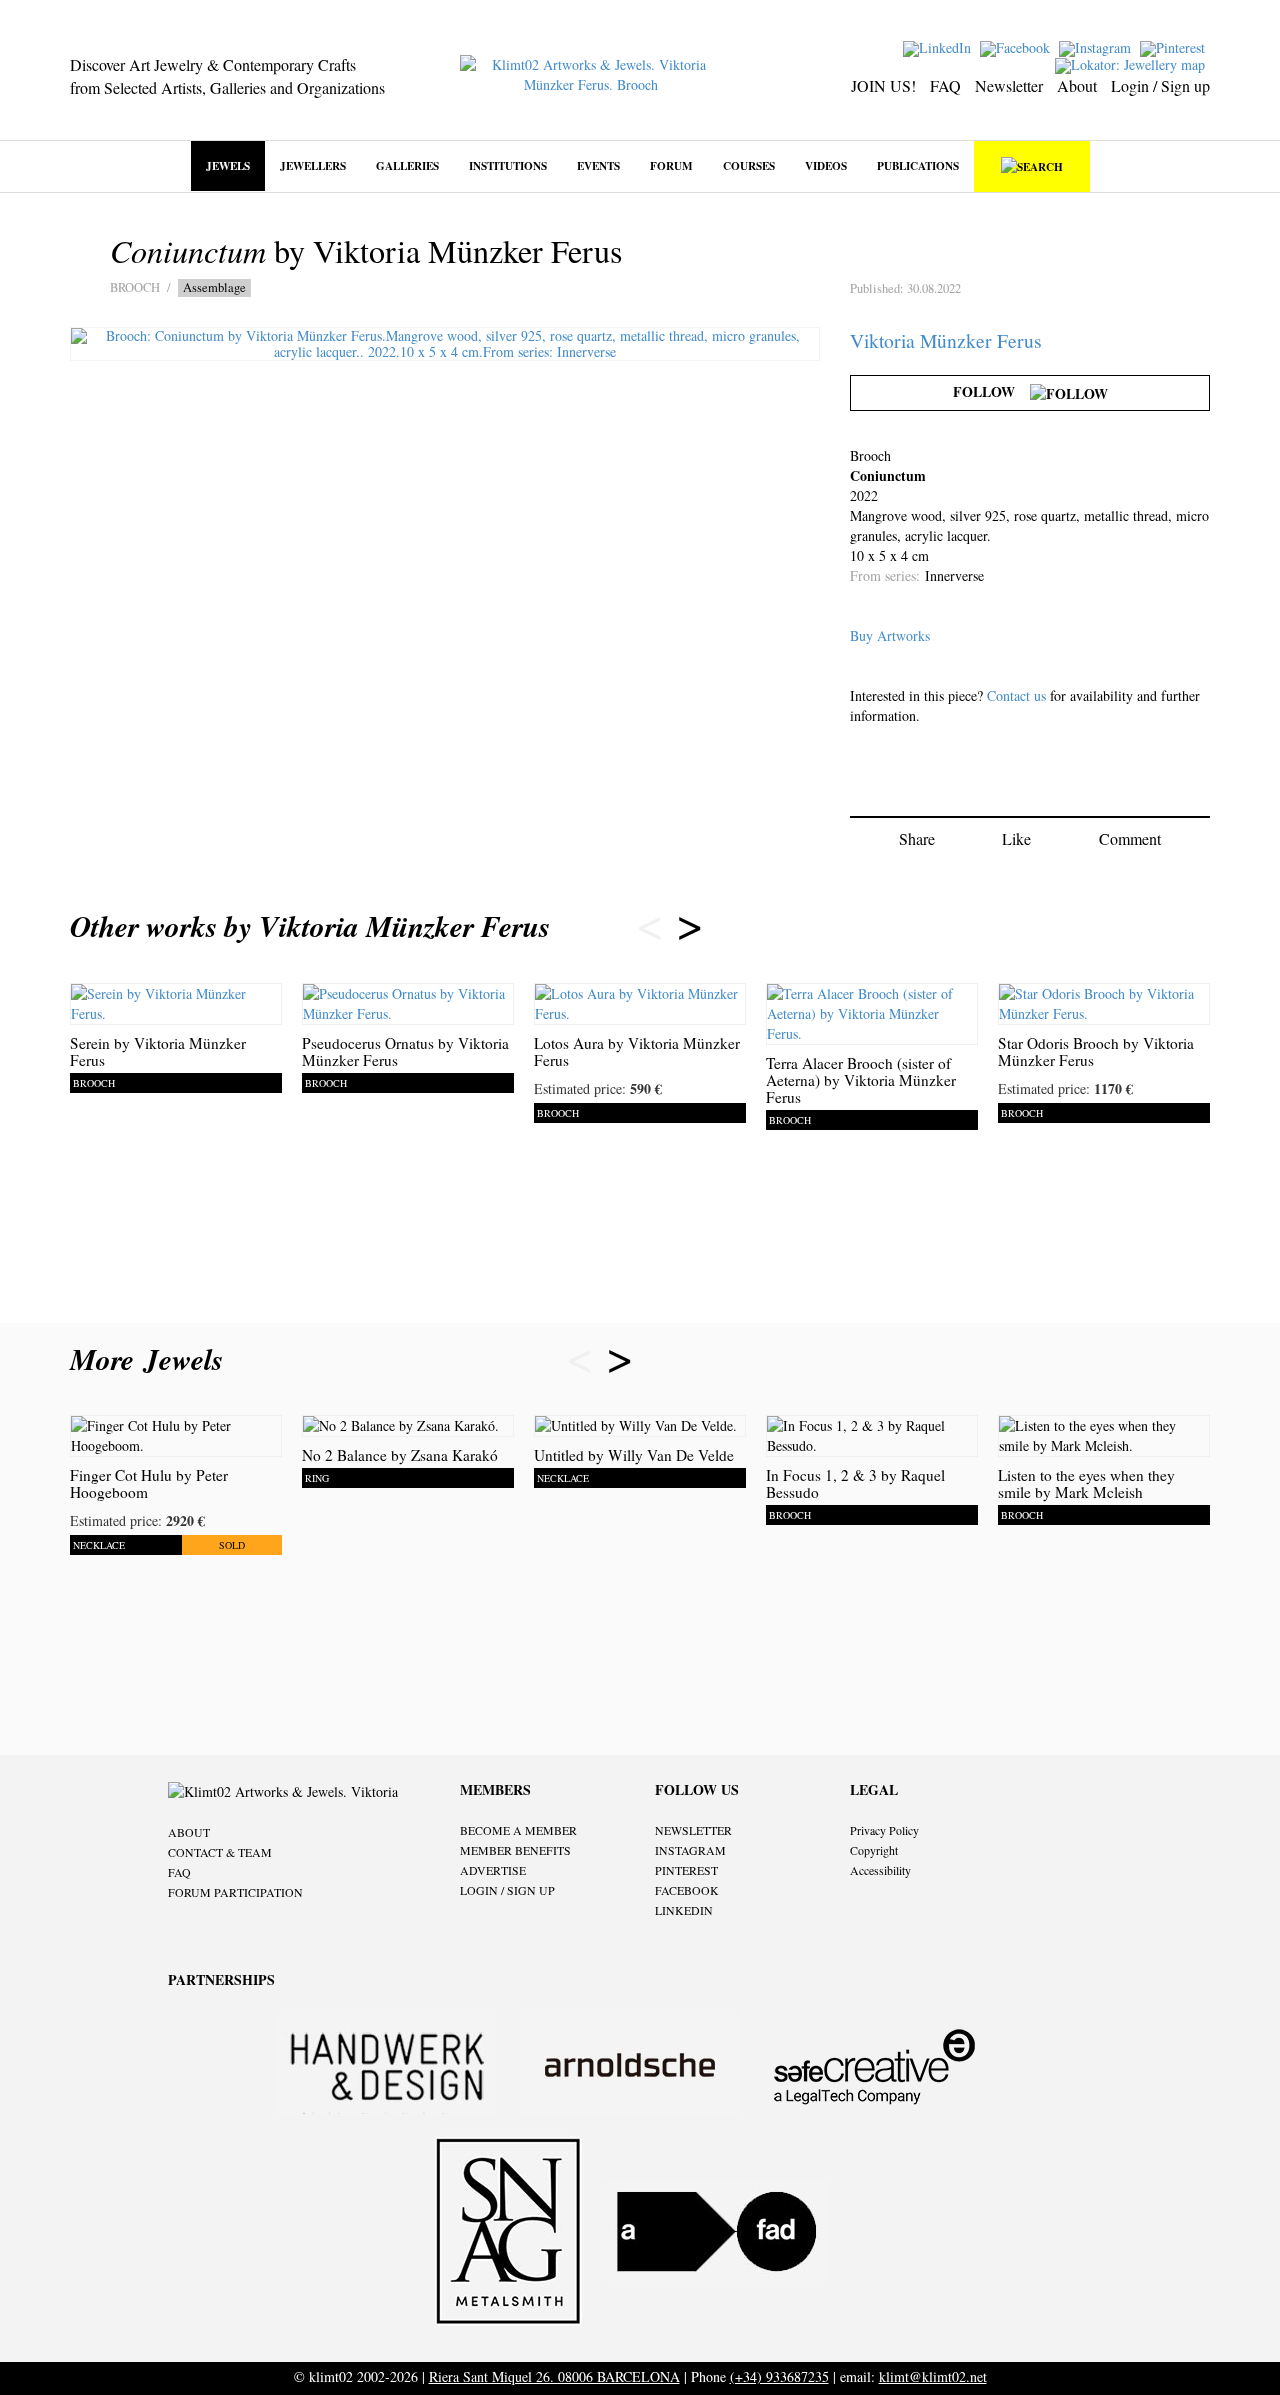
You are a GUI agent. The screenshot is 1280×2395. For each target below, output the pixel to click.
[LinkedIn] (939, 46)
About (1077, 85)
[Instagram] (1097, 46)
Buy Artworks (890, 635)
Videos (826, 165)
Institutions (508, 165)
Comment (1130, 838)
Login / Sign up (1160, 85)
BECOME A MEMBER (518, 1830)
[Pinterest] (1175, 46)
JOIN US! (883, 85)
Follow (991, 391)
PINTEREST (686, 1870)
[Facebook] (1017, 46)
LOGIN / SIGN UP (507, 1890)
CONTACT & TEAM (220, 1852)
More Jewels (151, 1359)
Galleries (407, 165)
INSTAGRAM (690, 1850)
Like (1016, 838)
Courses (749, 165)
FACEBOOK (687, 1890)
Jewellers (313, 165)
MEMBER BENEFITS (515, 1850)
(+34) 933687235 (779, 2376)
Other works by (310, 926)
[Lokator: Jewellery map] (1132, 63)
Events (598, 165)
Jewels (228, 165)
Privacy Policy (884, 1830)
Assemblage (214, 287)
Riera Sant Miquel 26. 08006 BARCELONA (554, 2376)
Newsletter (1009, 85)
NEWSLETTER (693, 1830)
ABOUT (189, 1832)
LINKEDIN (684, 1910)
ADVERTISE (493, 1870)
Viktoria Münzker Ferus (946, 340)
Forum (671, 165)
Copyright (874, 1850)
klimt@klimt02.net (933, 2376)
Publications (918, 165)
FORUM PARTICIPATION (235, 1892)
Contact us (1016, 695)
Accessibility (880, 1870)
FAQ (945, 85)
